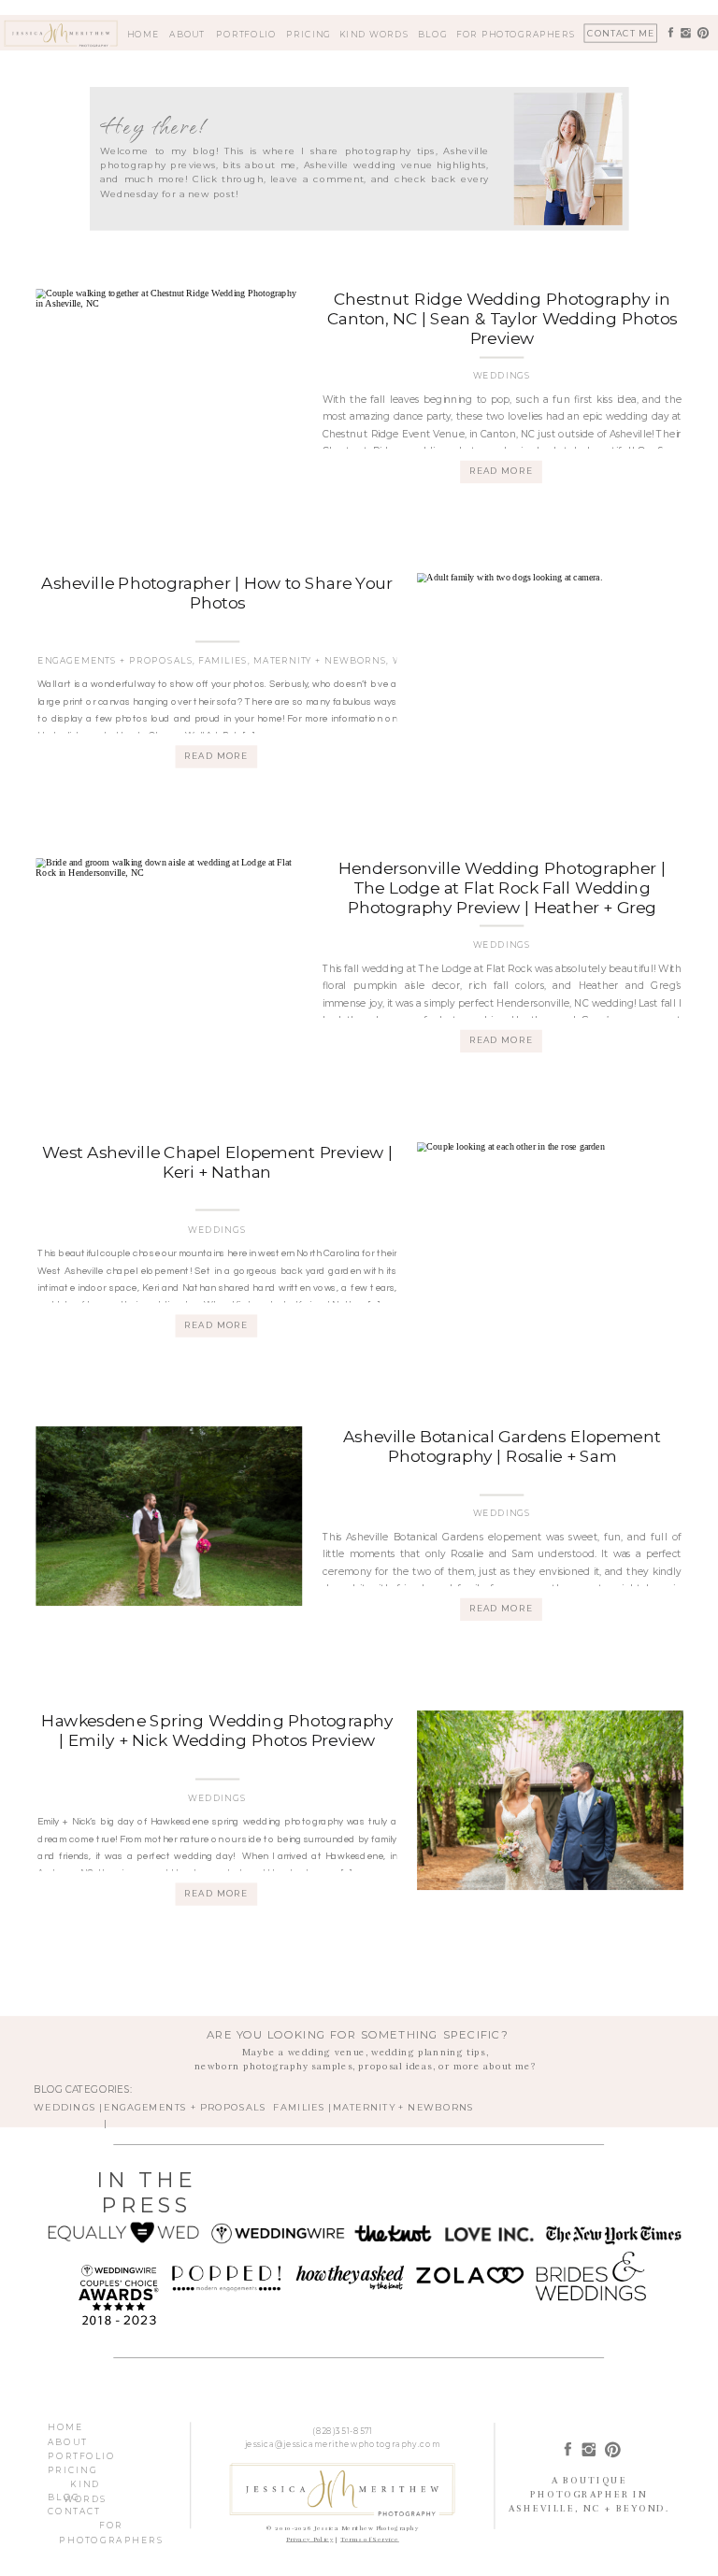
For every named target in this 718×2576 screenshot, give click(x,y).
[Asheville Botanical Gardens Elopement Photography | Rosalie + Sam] (169, 1516)
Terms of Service (370, 2540)
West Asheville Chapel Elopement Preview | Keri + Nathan (217, 1162)
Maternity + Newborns (320, 661)
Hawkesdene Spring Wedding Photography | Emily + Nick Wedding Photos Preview (217, 1731)
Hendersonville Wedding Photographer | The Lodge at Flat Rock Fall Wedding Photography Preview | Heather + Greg (502, 887)
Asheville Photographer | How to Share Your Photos (217, 594)
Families (223, 661)
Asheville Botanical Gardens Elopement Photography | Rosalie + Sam (502, 1447)
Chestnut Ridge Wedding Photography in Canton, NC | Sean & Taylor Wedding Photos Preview (502, 319)
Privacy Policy (310, 2540)
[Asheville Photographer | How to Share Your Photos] (550, 663)
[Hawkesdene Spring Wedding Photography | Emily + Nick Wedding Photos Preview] (550, 1800)
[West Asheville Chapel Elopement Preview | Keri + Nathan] (550, 1232)
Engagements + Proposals (115, 661)
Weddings (502, 376)
